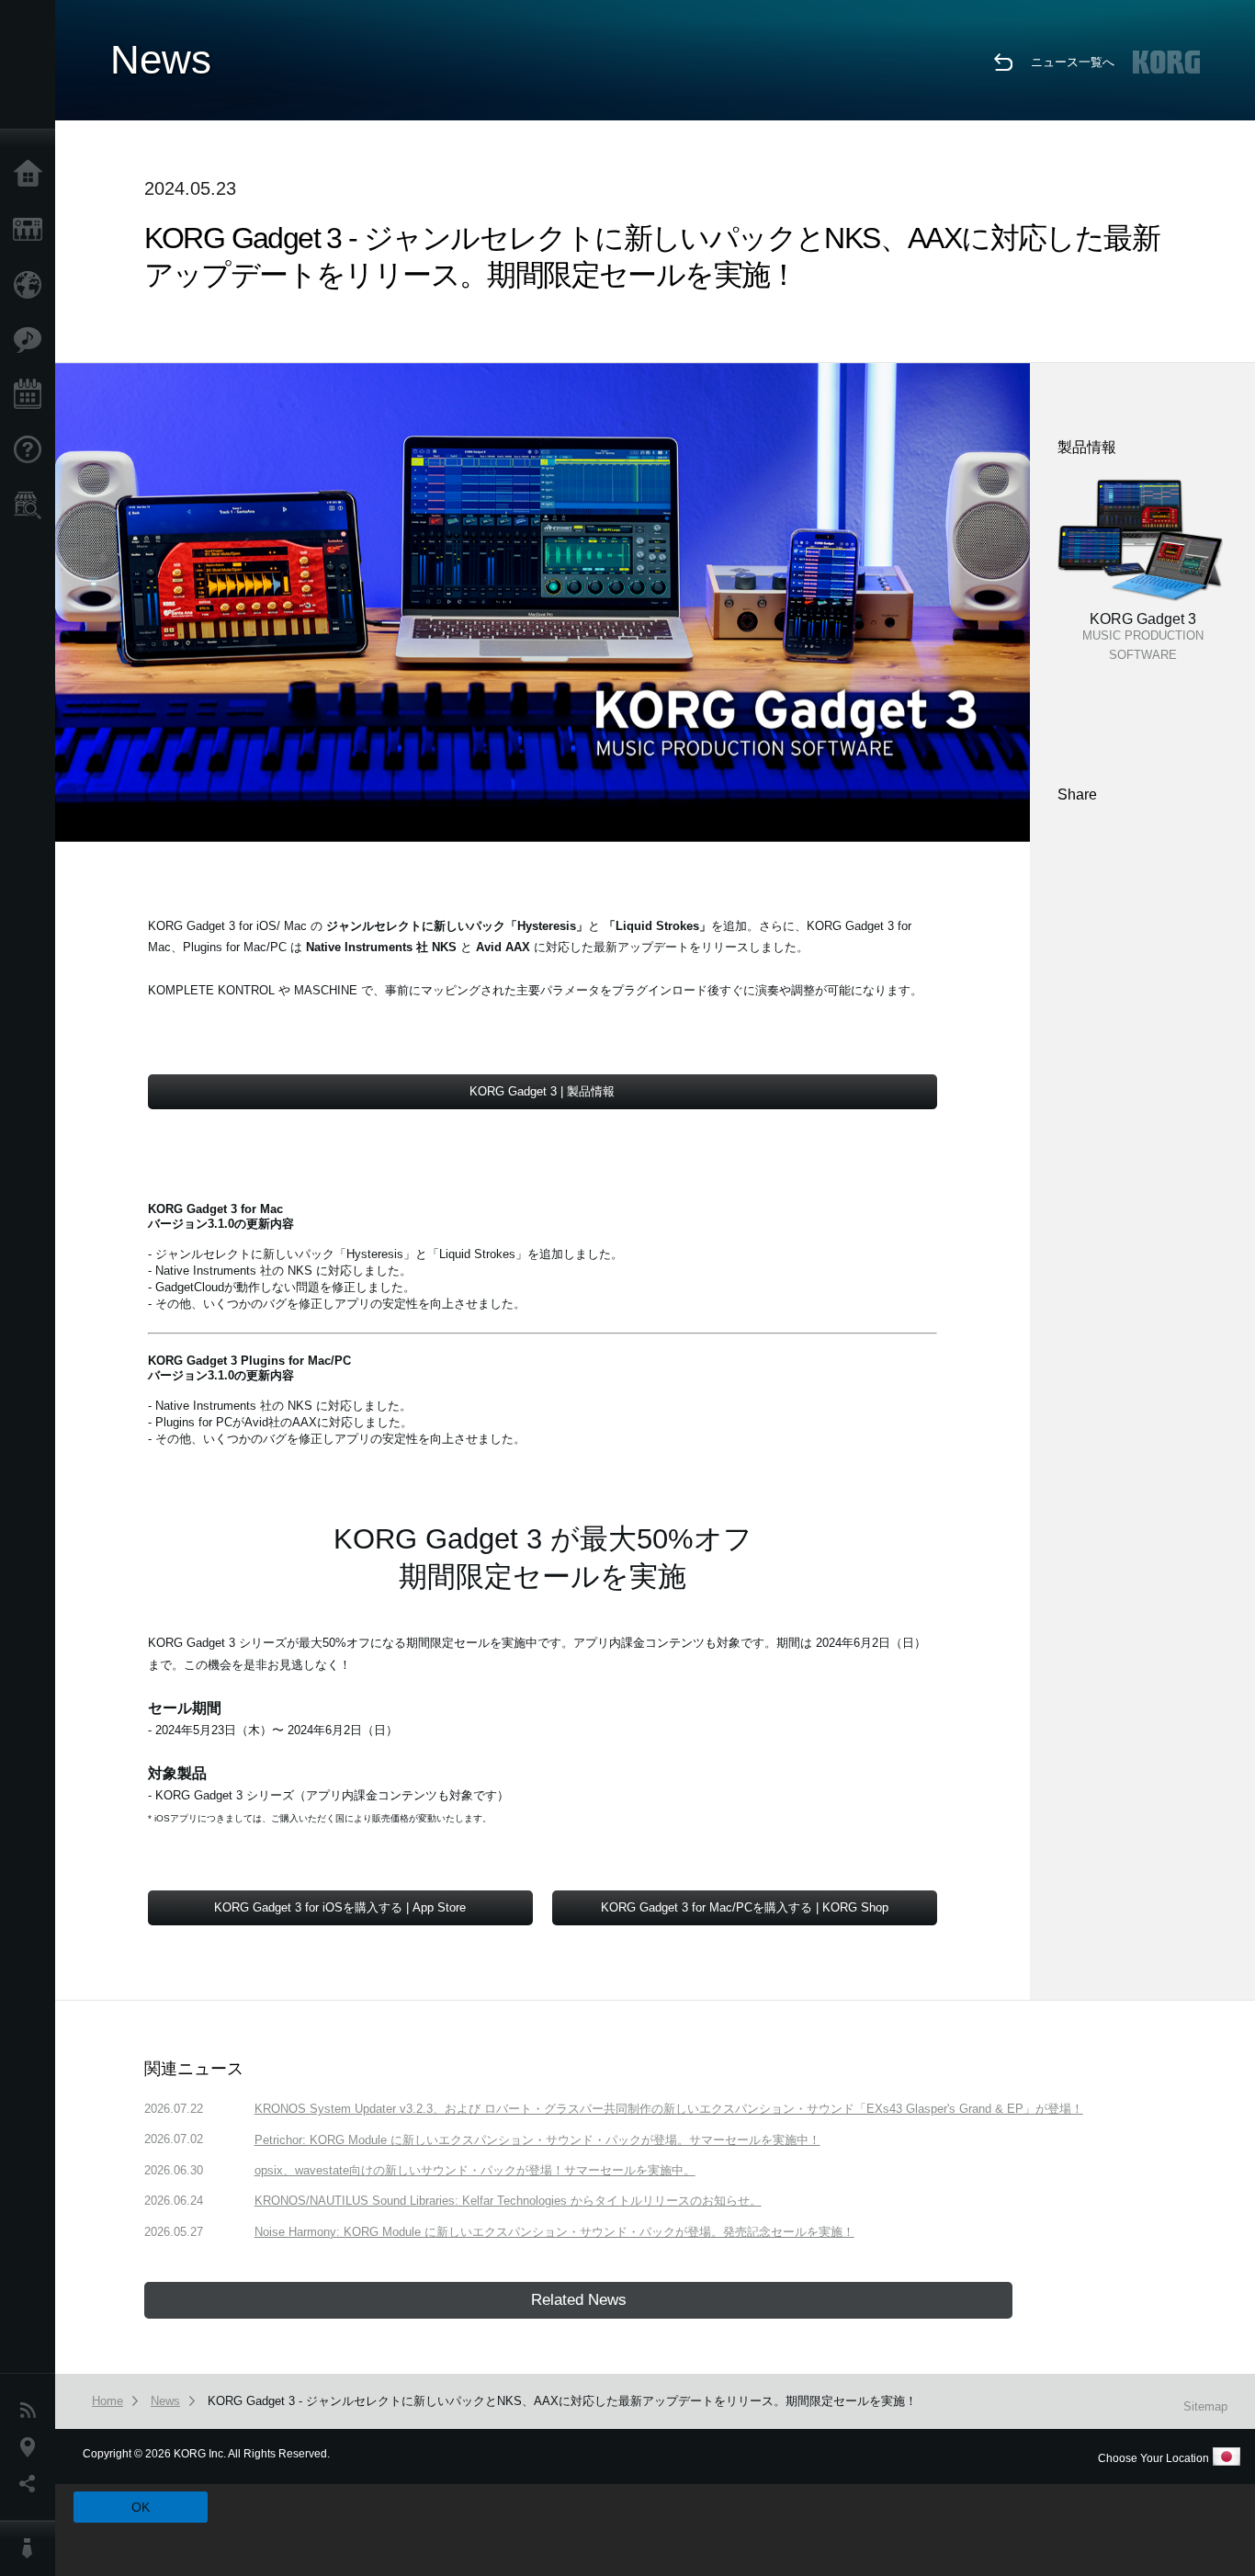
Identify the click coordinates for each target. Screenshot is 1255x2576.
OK (141, 2507)
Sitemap (1205, 2406)
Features (32, 340)
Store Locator (32, 505)
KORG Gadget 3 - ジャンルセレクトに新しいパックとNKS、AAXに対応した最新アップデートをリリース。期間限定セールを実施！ (562, 2401)
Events (32, 395)
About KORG (32, 2548)
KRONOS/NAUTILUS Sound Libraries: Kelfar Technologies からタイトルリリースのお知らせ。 (508, 2201)
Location (32, 2447)
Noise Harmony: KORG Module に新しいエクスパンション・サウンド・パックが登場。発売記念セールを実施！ (554, 2232)
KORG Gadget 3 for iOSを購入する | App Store (340, 1907)
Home (32, 175)
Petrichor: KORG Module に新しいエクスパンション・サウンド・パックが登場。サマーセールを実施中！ (537, 2140)
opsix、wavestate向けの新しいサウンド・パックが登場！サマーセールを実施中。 (475, 2170)
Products (32, 230)
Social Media (32, 2484)
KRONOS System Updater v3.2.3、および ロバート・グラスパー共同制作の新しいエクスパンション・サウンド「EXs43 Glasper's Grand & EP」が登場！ (669, 2109)
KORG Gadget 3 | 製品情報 (542, 1091)
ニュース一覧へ (1073, 62)
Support (32, 450)
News (32, 2411)
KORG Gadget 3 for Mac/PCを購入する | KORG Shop (745, 1907)
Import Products (32, 285)
